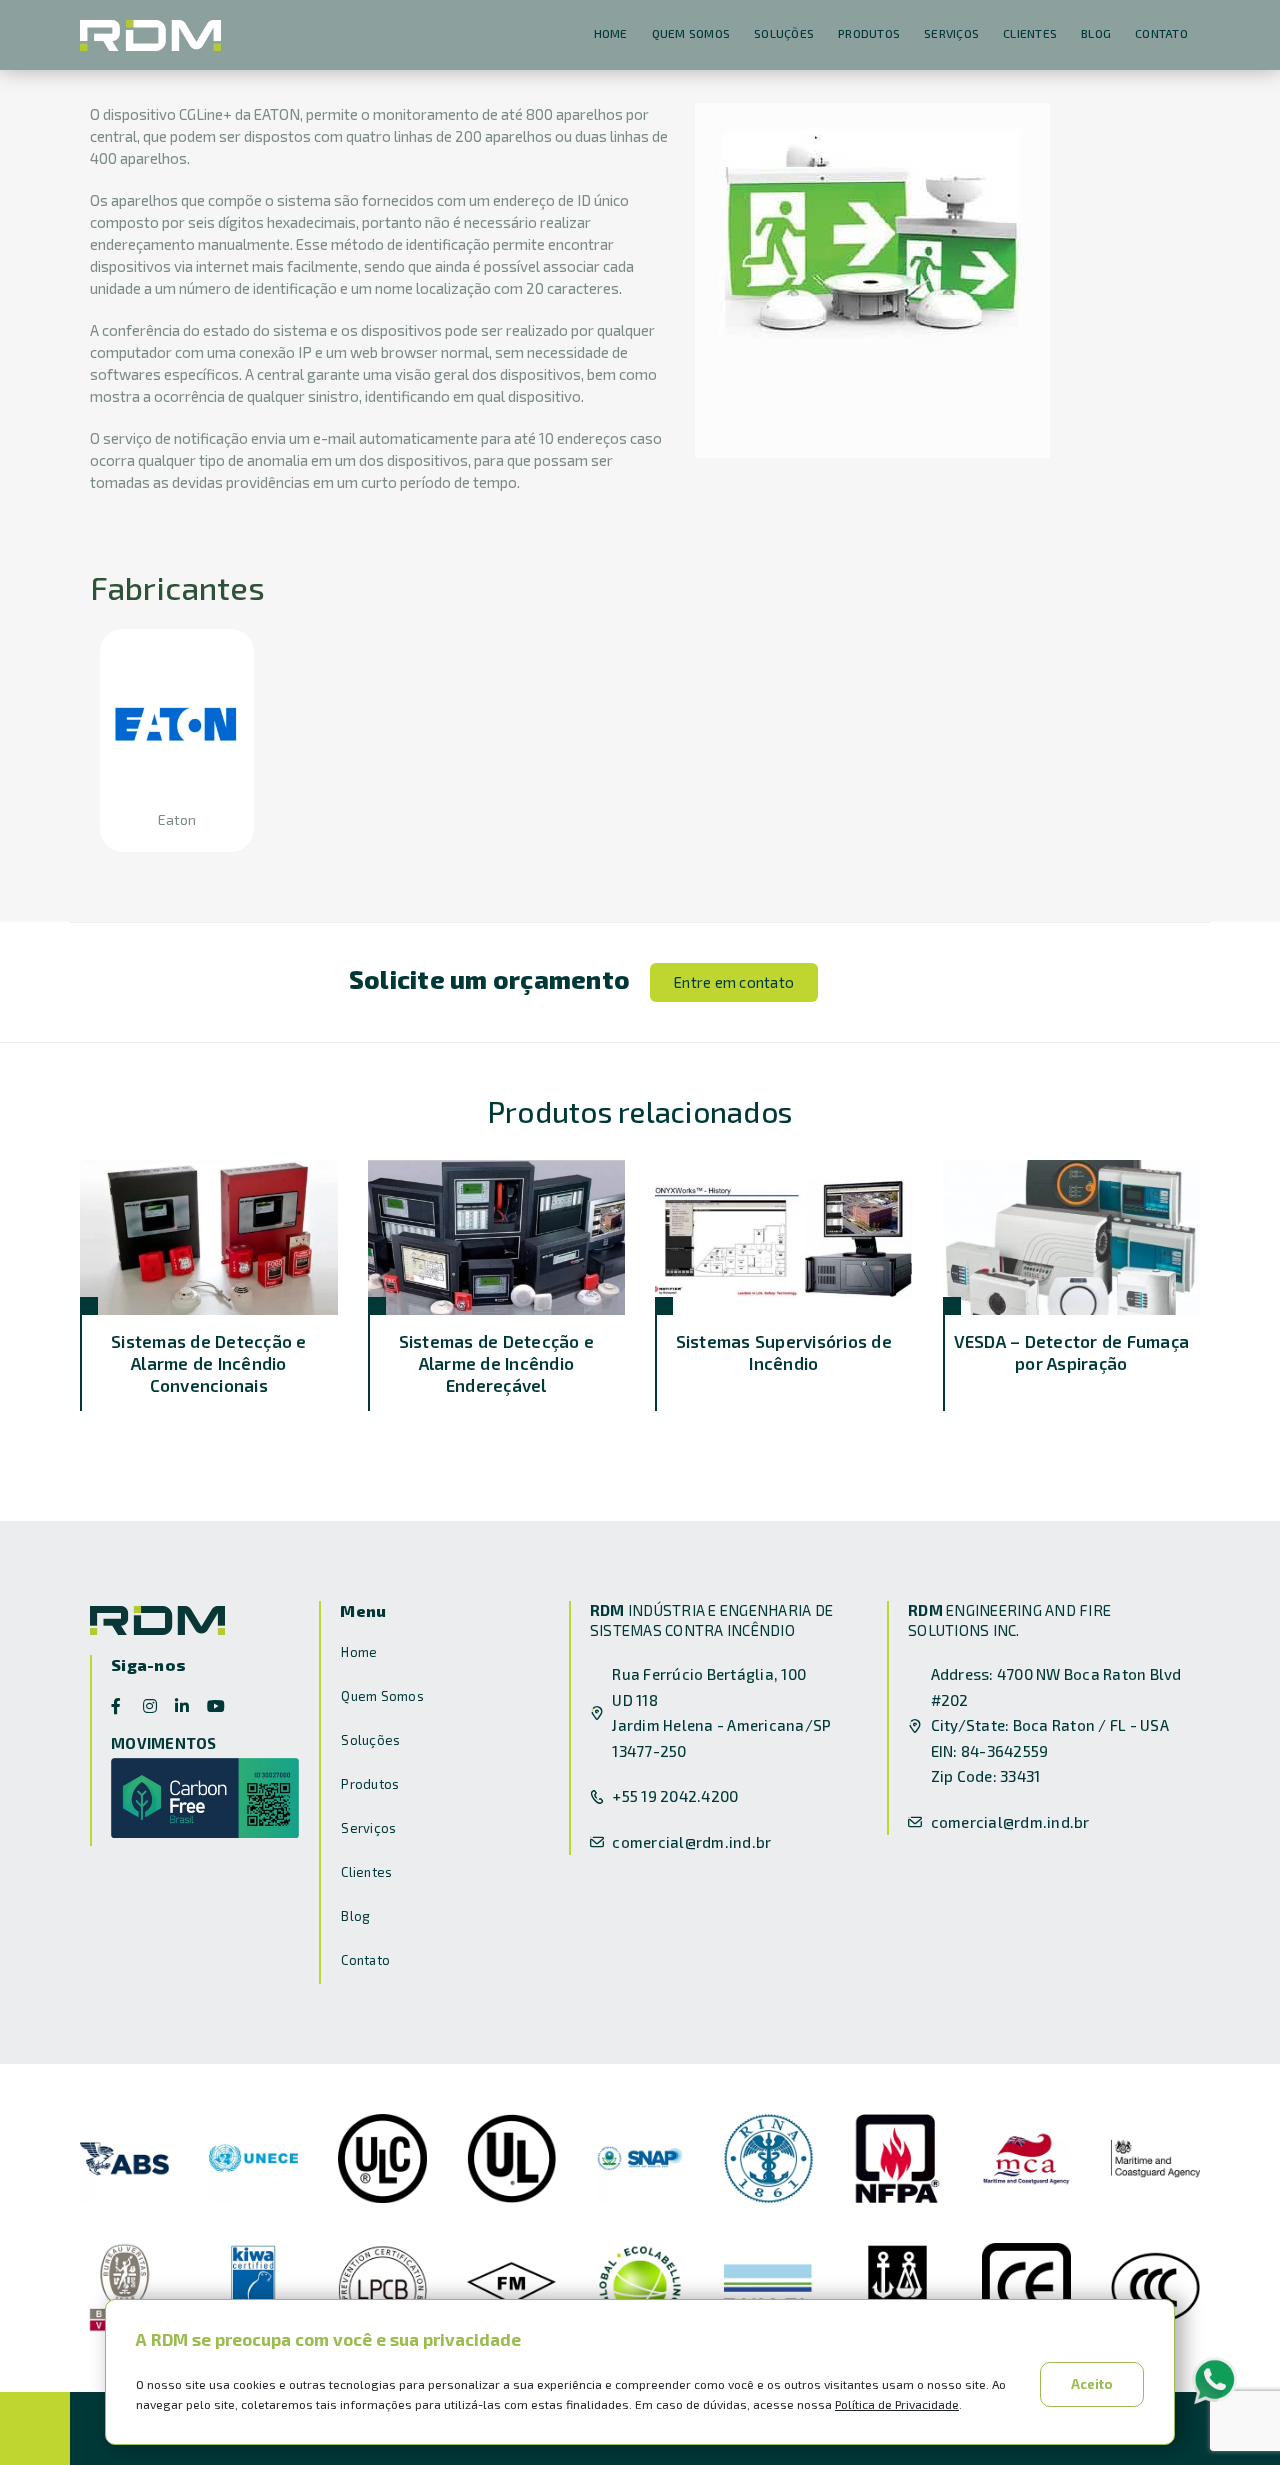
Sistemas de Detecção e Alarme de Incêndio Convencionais (209, 1363)
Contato (1161, 33)
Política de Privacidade (897, 2404)
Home (611, 33)
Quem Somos (691, 33)
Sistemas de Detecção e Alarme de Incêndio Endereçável (497, 1363)
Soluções (784, 33)
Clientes (1030, 33)
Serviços (951, 33)
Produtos (869, 33)
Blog (1096, 33)
